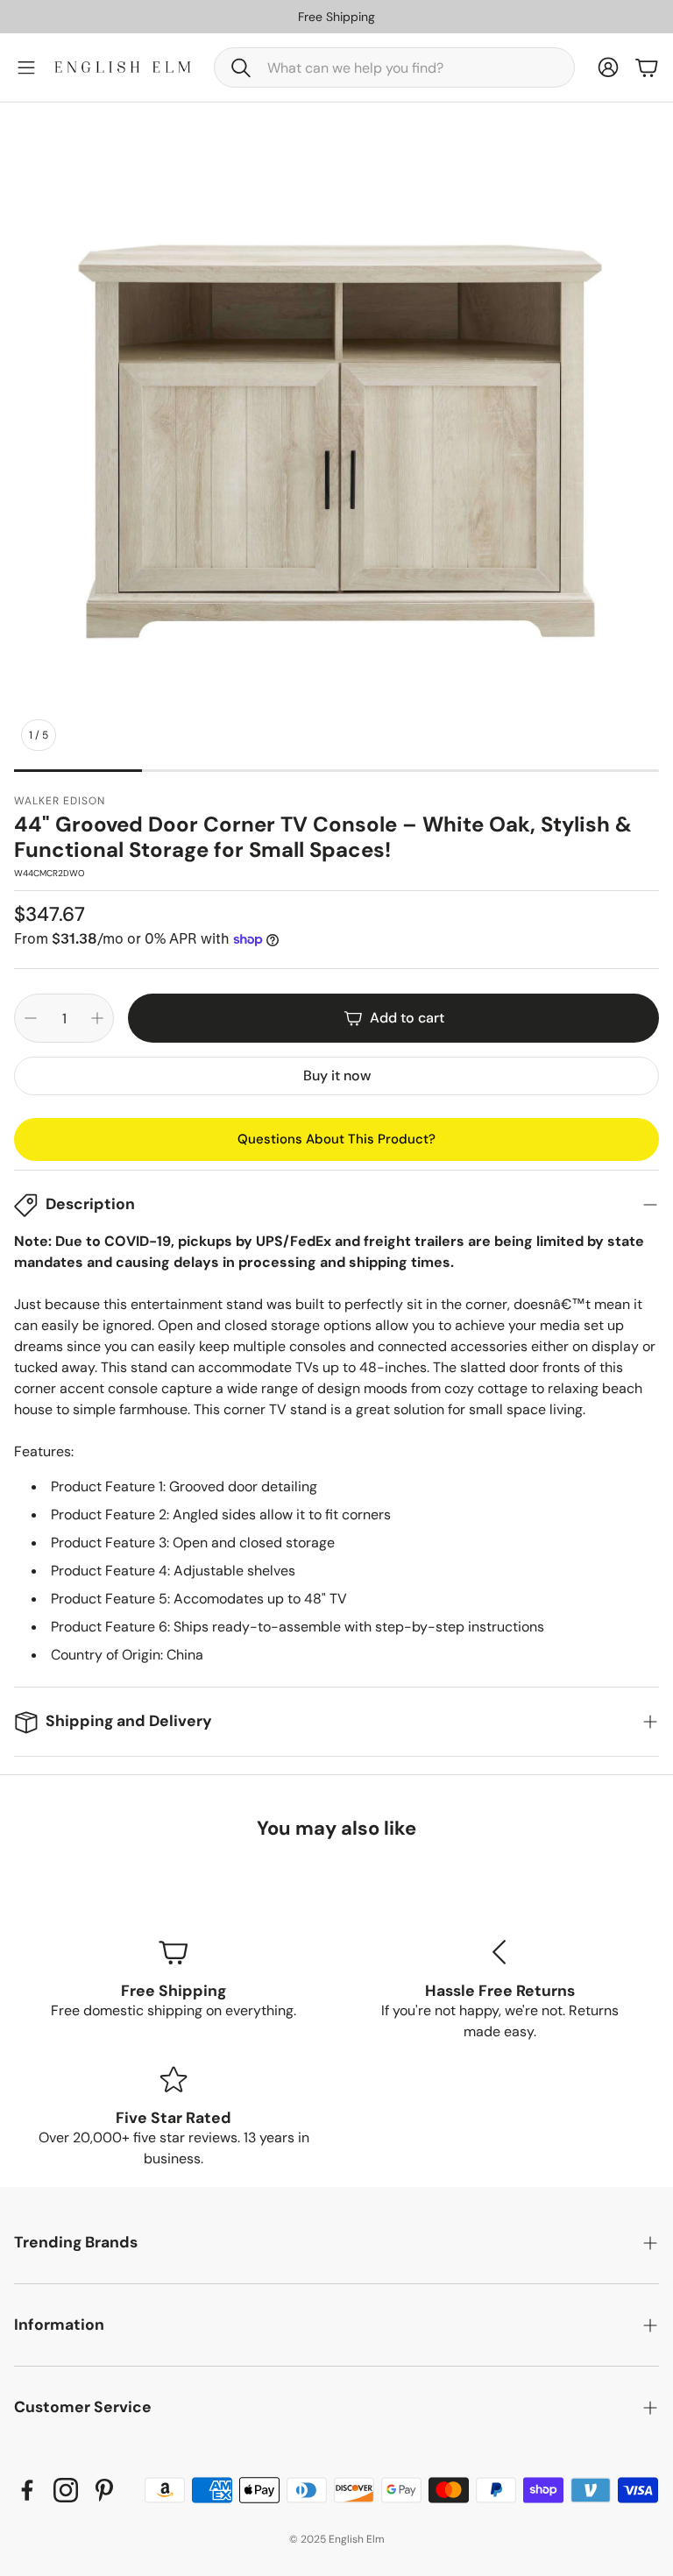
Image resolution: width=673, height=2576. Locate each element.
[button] (394, 67)
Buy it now (337, 1076)
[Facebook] (27, 2490)
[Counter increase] (97, 1018)
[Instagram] (66, 2490)
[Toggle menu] (26, 67)
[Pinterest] (104, 2490)
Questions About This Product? (336, 1139)
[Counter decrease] (31, 1018)
